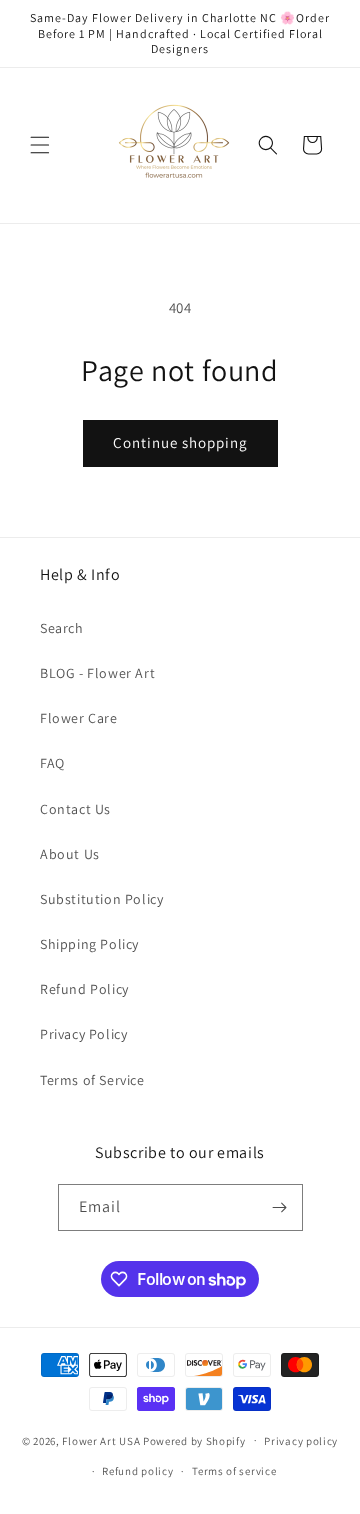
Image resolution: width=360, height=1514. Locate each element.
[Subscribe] (280, 1207)
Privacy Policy (83, 1034)
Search (62, 628)
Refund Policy (84, 989)
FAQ (52, 763)
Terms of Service (92, 1080)
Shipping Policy (89, 944)
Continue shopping (180, 442)
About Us (70, 854)
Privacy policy (301, 1441)
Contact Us (75, 809)
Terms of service (234, 1471)
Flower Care (79, 718)
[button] (40, 145)
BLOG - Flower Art (97, 673)
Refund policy (137, 1471)
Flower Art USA (101, 1440)
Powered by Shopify (194, 1440)
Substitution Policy (101, 899)
